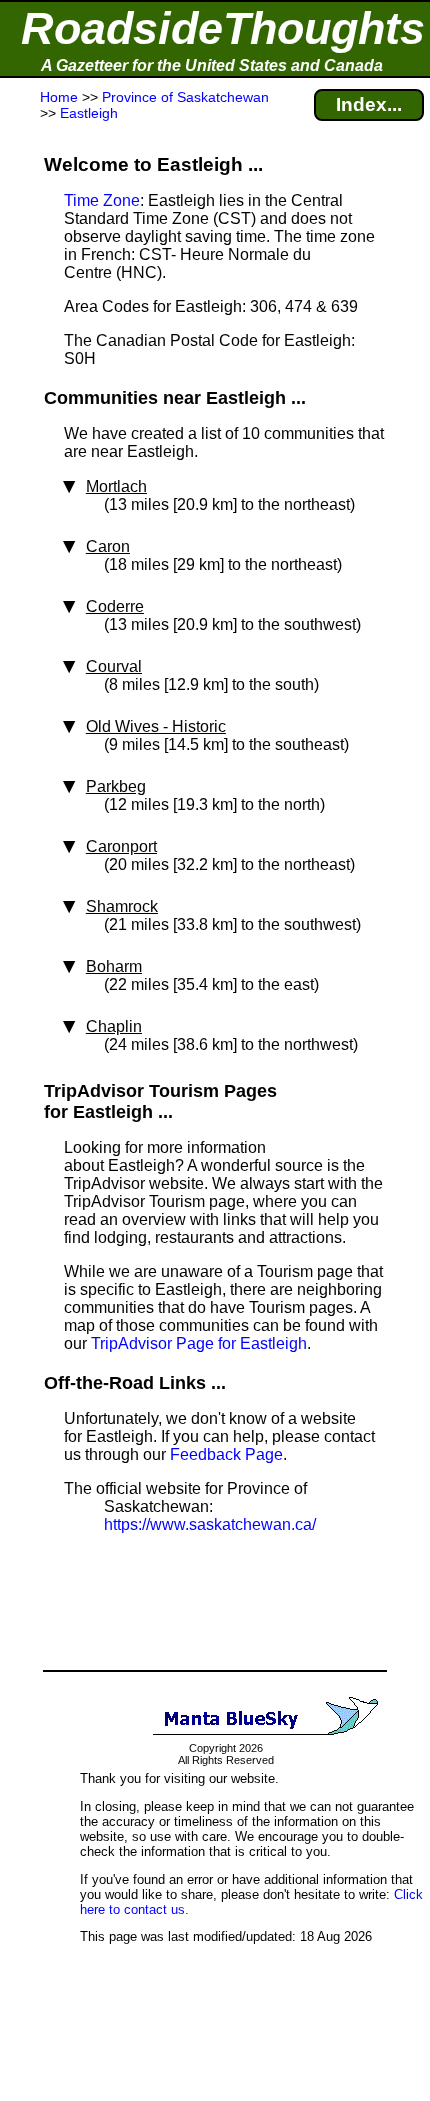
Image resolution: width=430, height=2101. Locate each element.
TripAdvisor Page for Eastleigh (199, 1343)
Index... (369, 104)
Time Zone (102, 200)
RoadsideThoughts (223, 28)
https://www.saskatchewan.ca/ (210, 1524)
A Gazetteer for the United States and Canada (212, 65)
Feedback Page (226, 1454)
